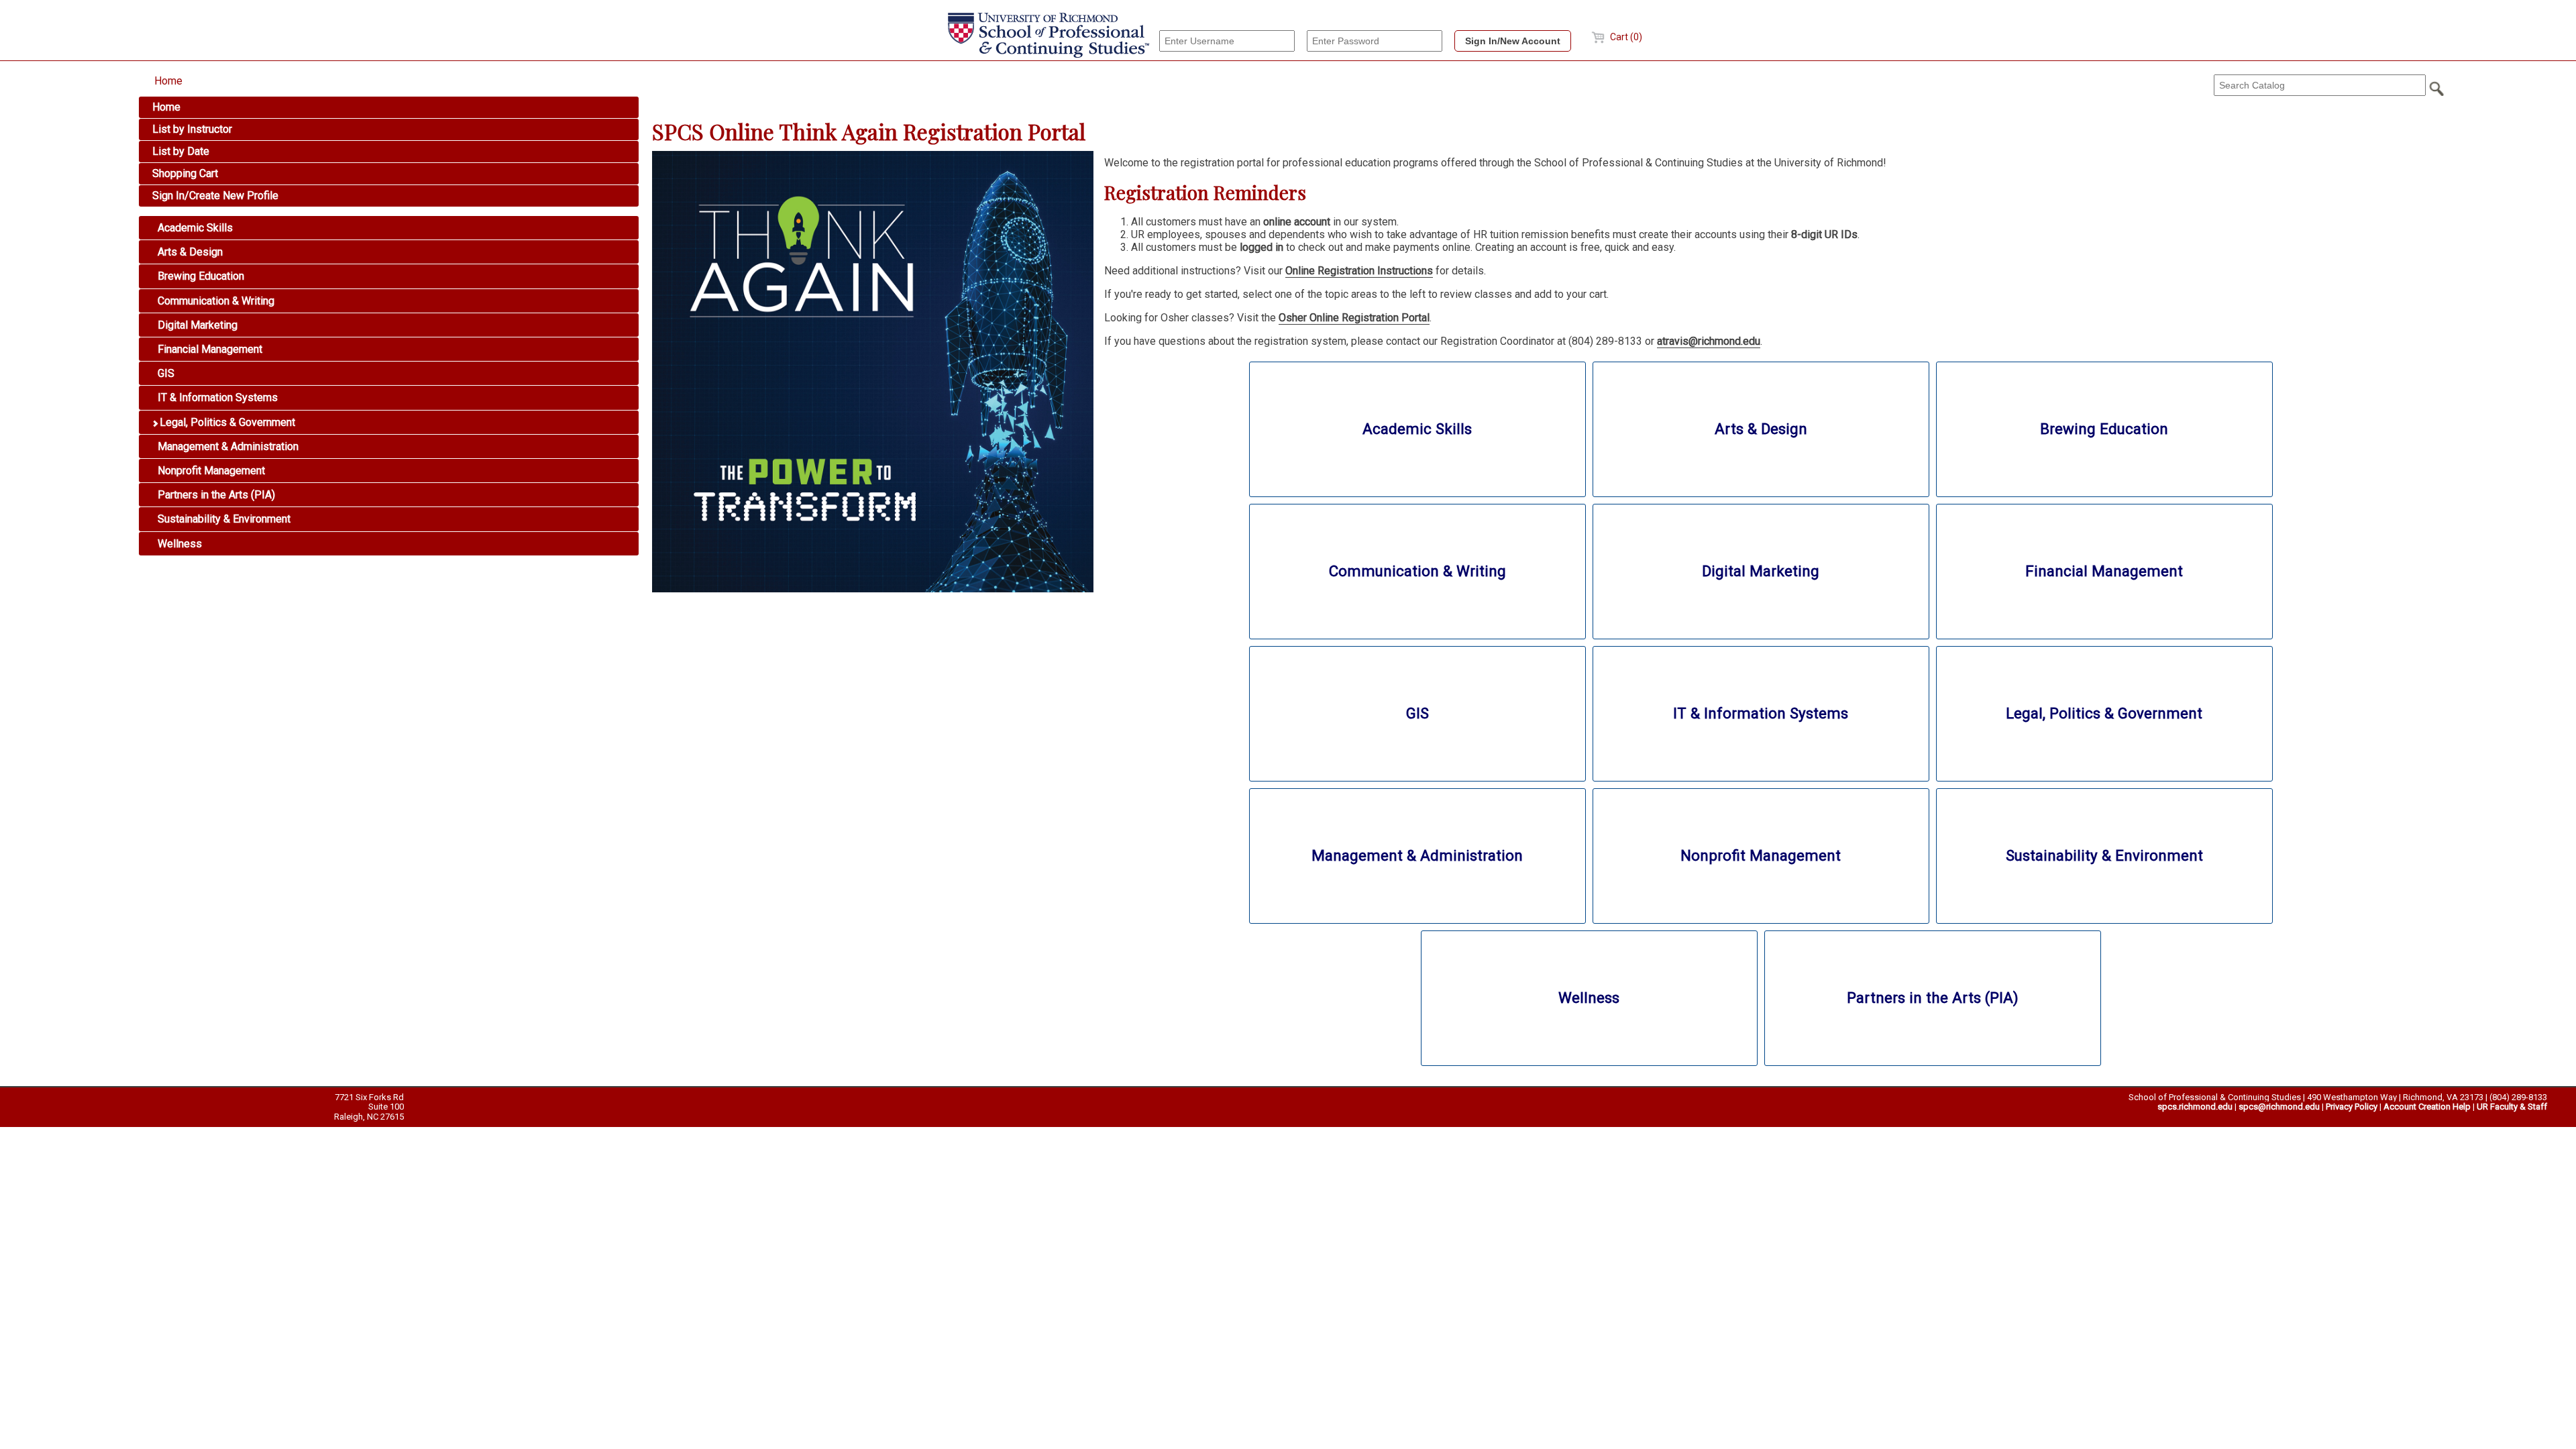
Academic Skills (194, 228)
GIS (165, 373)
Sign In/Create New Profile (215, 196)
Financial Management (209, 349)
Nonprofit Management (210, 471)
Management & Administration (227, 446)
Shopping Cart (185, 173)
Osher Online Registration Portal (1354, 318)
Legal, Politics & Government (226, 422)
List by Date (181, 151)
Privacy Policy (2352, 1107)
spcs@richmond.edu (2279, 1107)
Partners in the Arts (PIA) (215, 495)
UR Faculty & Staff (2512, 1107)
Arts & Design (189, 252)
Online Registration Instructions (1359, 271)
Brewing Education (200, 276)
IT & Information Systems (216, 397)
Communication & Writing (215, 301)
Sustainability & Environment (223, 519)
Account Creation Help (2427, 1107)
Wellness (178, 544)
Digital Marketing (196, 325)
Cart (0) (1625, 37)
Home (168, 81)
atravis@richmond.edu (1709, 341)
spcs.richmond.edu (2195, 1107)
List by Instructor (192, 129)
